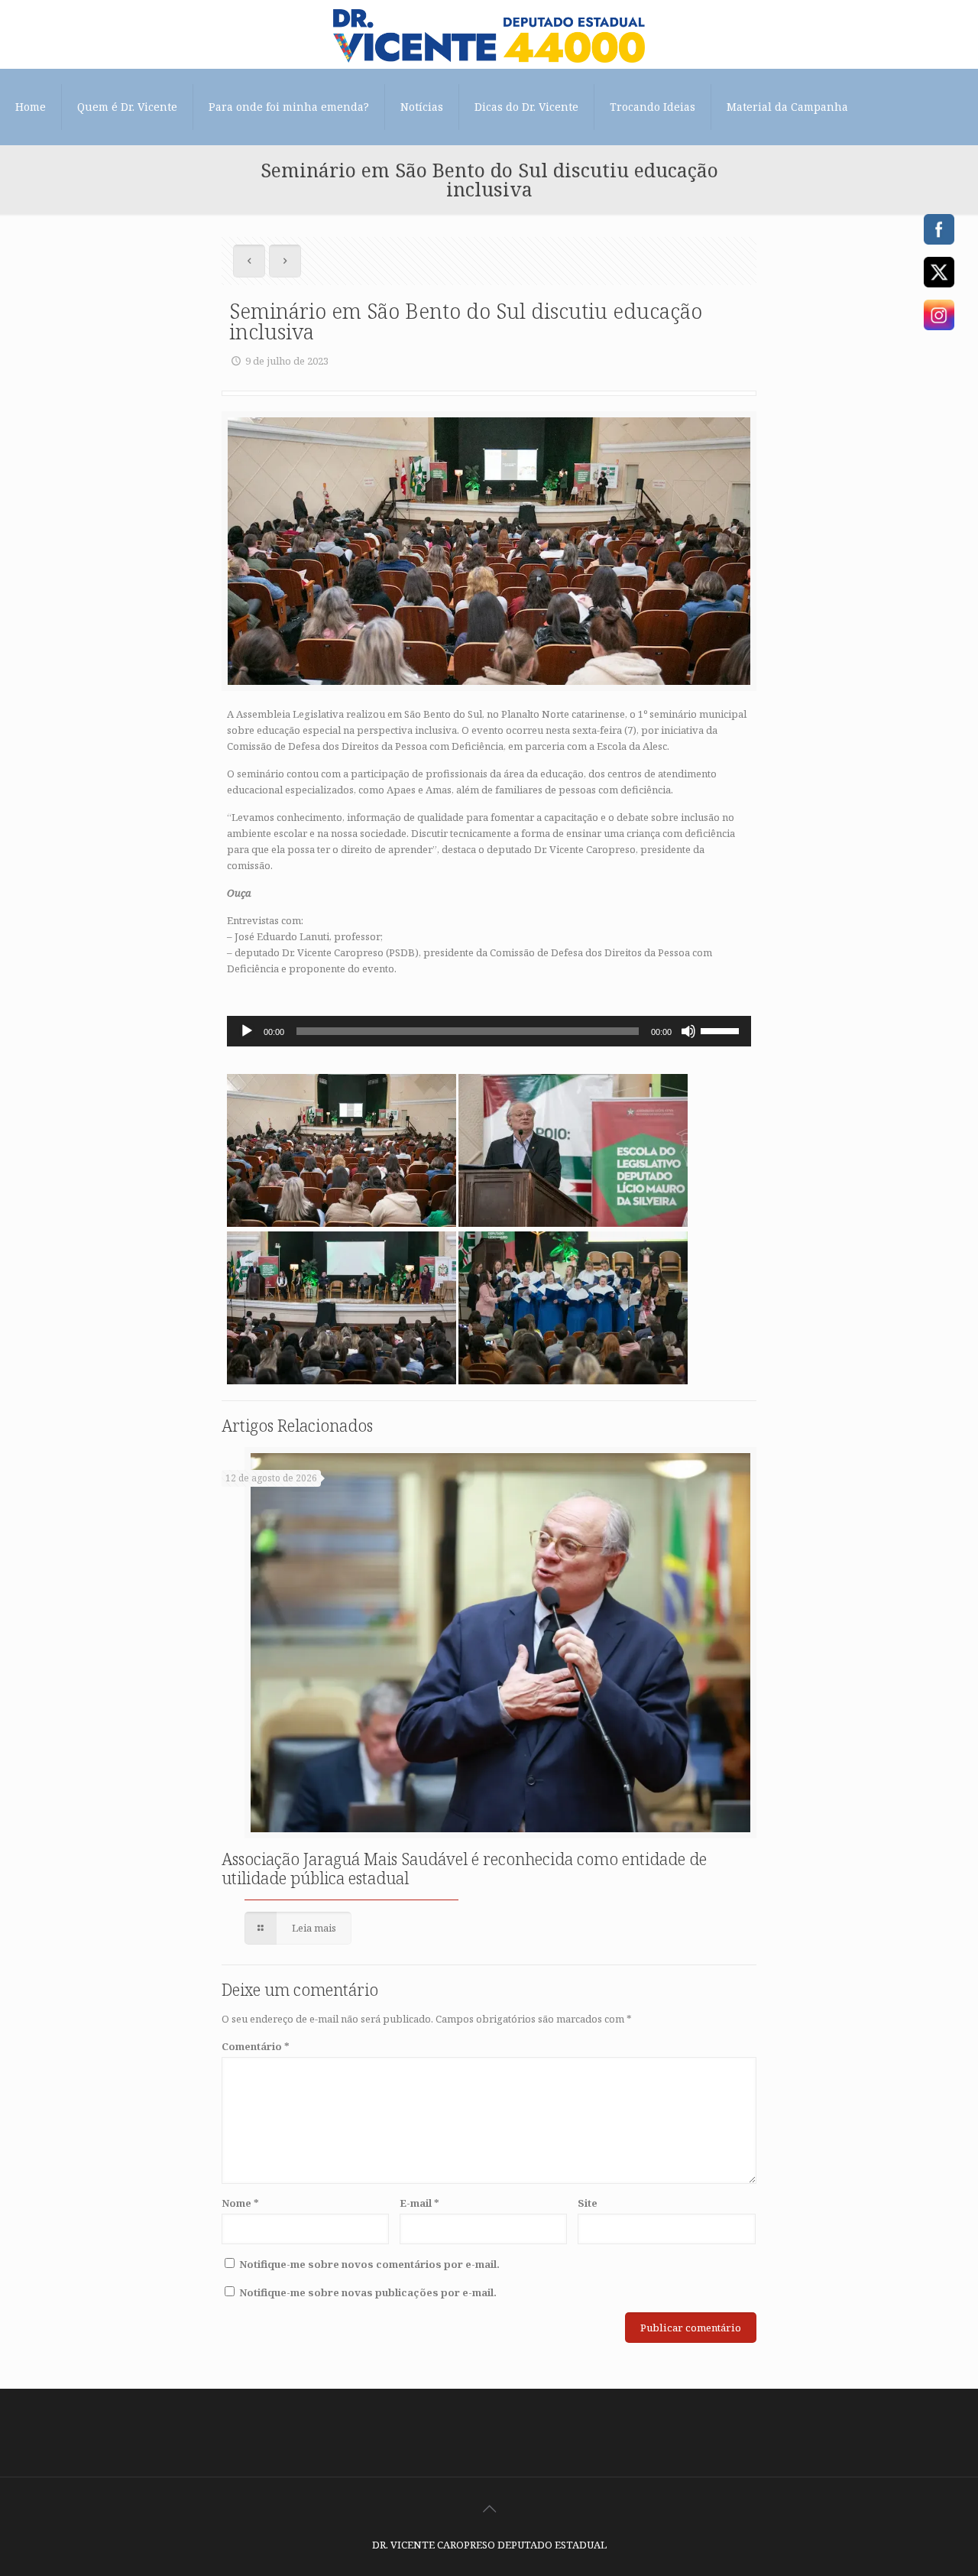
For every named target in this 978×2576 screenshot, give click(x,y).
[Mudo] (688, 1031)
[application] (489, 1031)
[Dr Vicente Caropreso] (489, 34)
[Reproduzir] (247, 1031)
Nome (240, 2203)
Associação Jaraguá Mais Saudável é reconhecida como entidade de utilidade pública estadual (464, 1869)
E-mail (419, 2203)
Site (588, 2203)
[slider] (722, 1030)
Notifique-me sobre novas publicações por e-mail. (368, 2292)
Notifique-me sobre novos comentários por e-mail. (369, 2264)
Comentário (256, 2046)
